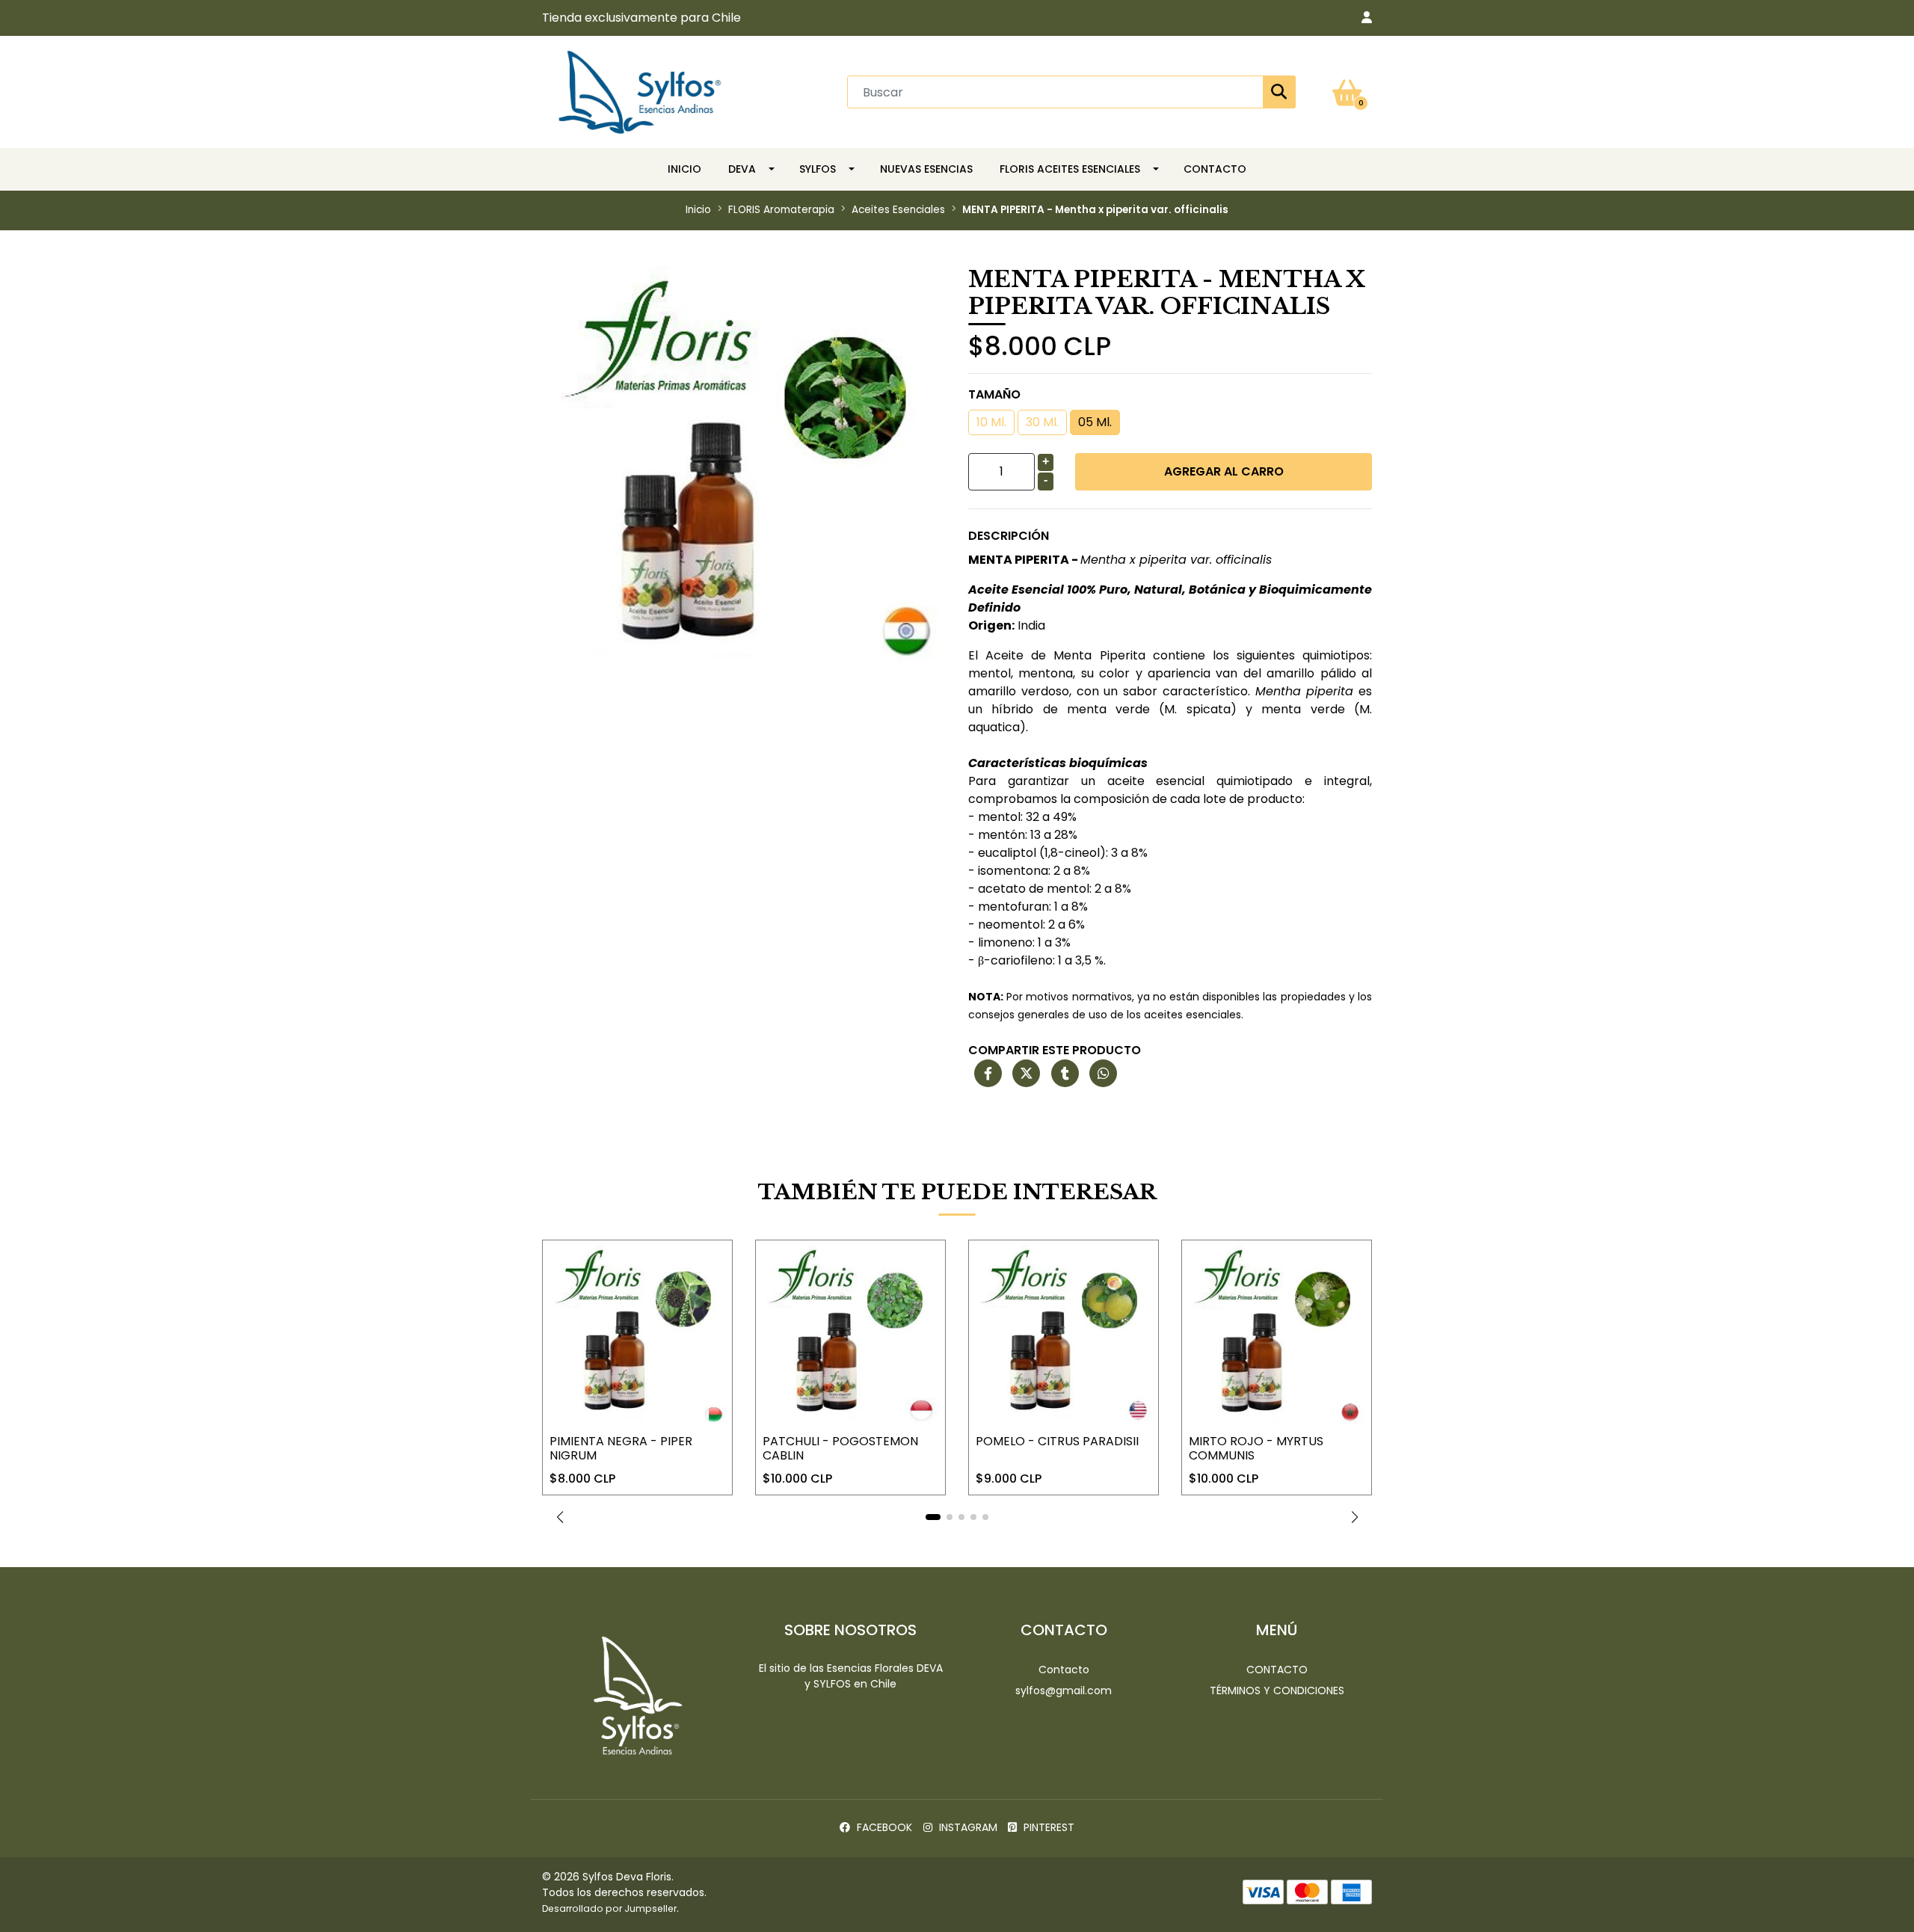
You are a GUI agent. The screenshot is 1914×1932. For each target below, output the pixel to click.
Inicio (684, 169)
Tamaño (994, 394)
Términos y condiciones (1277, 1690)
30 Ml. (1042, 422)
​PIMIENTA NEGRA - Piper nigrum (621, 1448)
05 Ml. (1095, 422)
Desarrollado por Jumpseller (609, 1908)
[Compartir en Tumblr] (1065, 1074)
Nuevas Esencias (926, 169)
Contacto (1215, 169)
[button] (1367, 18)
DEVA (742, 169)
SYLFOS (818, 169)
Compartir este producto (1055, 1050)
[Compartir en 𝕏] (1026, 1074)
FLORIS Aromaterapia (781, 210)
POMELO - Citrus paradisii (1057, 1441)
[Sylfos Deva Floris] (640, 91)
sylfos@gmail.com (1064, 1690)
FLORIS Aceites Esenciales (1070, 169)
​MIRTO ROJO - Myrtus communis (1256, 1448)
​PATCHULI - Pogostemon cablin (840, 1448)
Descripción (1009, 536)
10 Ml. (991, 422)
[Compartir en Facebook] (988, 1074)
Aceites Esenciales (898, 210)
